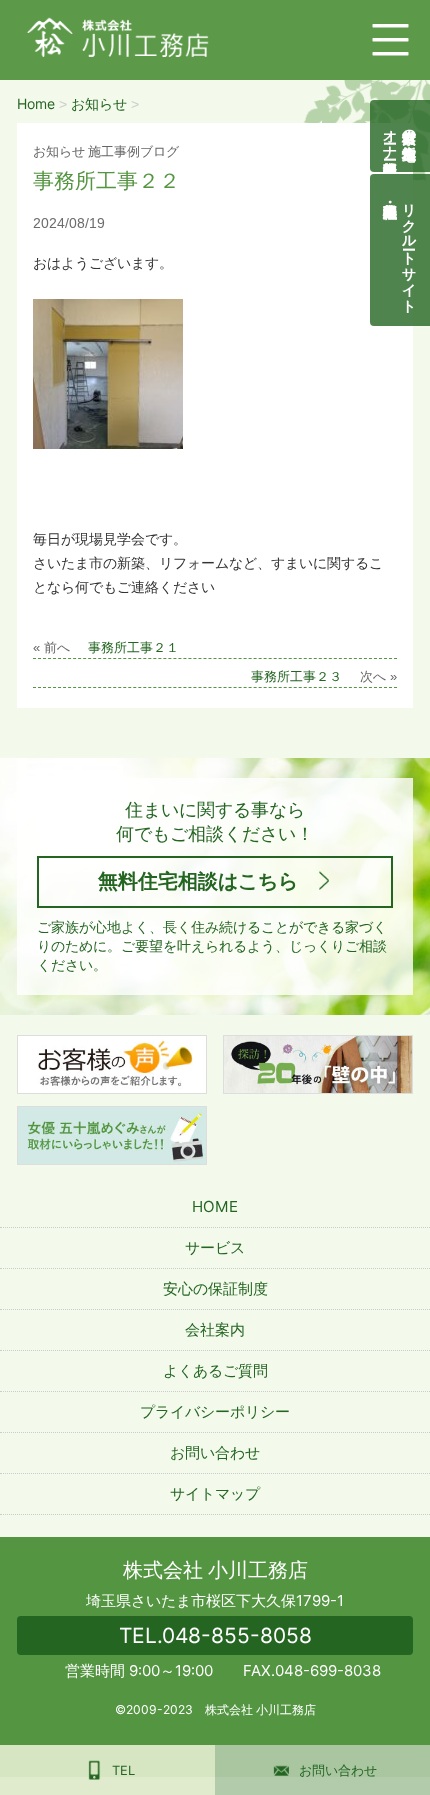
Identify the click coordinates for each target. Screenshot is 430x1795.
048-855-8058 (215, 1635)
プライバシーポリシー (215, 1411)
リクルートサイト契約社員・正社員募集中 (410, 250)
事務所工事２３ (296, 677)
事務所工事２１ (133, 648)
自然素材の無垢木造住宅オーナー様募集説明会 (400, 136)
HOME (215, 1206)
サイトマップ (215, 1493)
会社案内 (215, 1329)
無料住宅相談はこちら (198, 881)
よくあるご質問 (215, 1370)
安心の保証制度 (215, 1288)
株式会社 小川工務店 (215, 1570)
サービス (215, 1247)
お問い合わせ (215, 1452)
